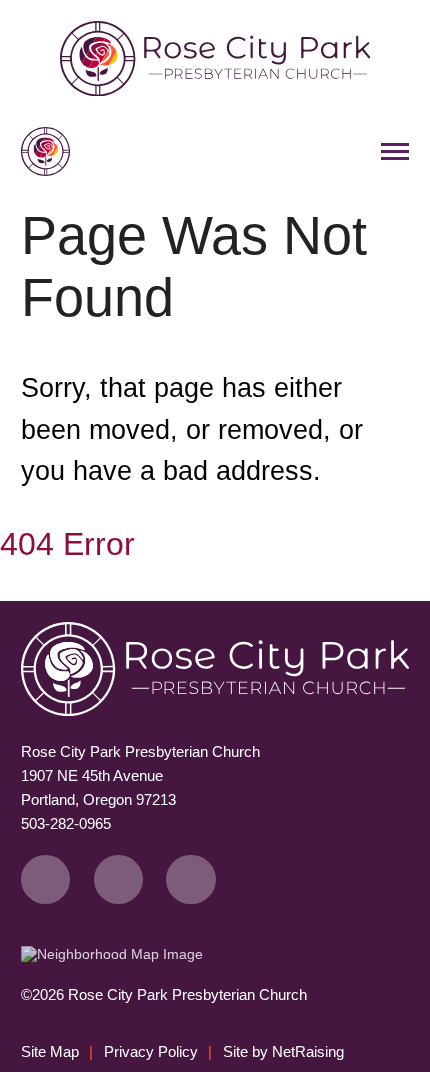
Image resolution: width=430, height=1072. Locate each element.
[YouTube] (118, 879)
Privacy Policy (151, 1051)
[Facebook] (46, 879)
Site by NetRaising (283, 1051)
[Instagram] (191, 879)
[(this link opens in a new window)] (112, 954)
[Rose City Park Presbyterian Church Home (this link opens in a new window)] (215, 91)
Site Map (50, 1051)
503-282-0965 (66, 823)
